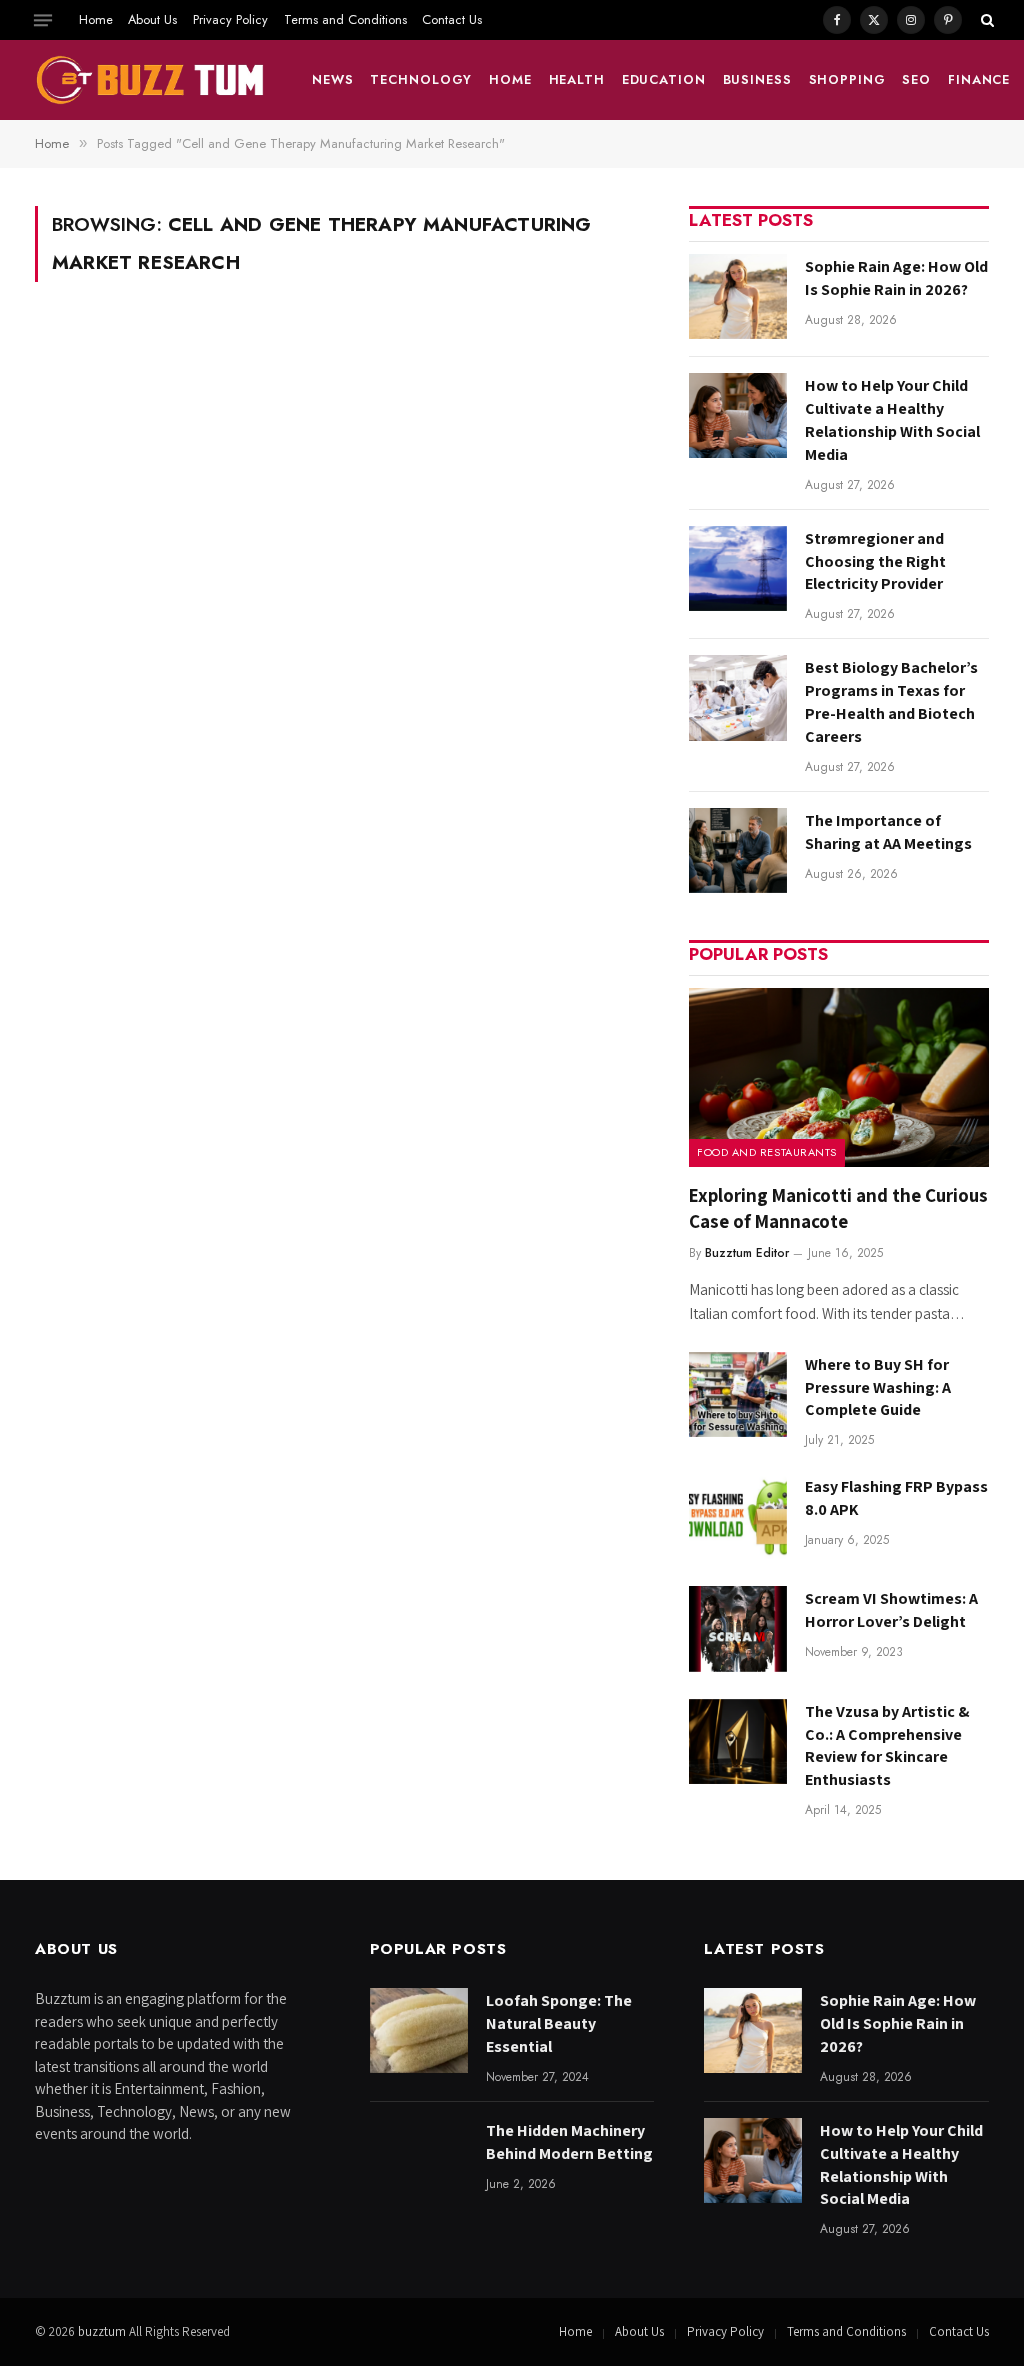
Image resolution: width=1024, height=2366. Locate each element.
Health (577, 79)
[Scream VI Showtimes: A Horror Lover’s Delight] (738, 1628)
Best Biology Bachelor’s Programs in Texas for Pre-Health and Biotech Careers (891, 702)
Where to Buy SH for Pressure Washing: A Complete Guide (878, 1387)
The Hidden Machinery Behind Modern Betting (569, 2142)
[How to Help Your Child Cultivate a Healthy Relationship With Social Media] (738, 415)
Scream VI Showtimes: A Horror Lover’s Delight (891, 1610)
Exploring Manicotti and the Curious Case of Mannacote (838, 1208)
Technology (421, 79)
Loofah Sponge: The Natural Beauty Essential (559, 2023)
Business (757, 79)
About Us (152, 19)
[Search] (985, 20)
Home (96, 19)
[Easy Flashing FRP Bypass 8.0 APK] (738, 1516)
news (333, 79)
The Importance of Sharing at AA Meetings (888, 832)
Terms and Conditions (345, 19)
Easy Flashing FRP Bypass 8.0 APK (896, 1498)
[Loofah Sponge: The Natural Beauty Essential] (419, 2030)
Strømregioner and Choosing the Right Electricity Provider (875, 561)
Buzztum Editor (747, 1253)
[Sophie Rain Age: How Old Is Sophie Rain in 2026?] (738, 296)
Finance (979, 79)
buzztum (103, 2331)
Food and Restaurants (767, 1152)
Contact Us (452, 19)
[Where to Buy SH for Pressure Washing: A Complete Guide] (738, 1394)
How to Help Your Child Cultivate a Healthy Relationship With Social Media (892, 420)
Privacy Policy (230, 19)
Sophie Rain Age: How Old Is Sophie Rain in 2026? (896, 278)
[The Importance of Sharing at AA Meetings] (738, 850)
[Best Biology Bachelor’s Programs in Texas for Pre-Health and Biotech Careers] (738, 697)
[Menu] (43, 20)
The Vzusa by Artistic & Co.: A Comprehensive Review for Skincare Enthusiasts (887, 1746)
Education (664, 79)
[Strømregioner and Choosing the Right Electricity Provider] (738, 568)
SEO (916, 79)
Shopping (847, 79)
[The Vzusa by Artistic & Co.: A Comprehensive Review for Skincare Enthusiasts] (738, 1741)
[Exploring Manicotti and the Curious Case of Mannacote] (839, 1077)
